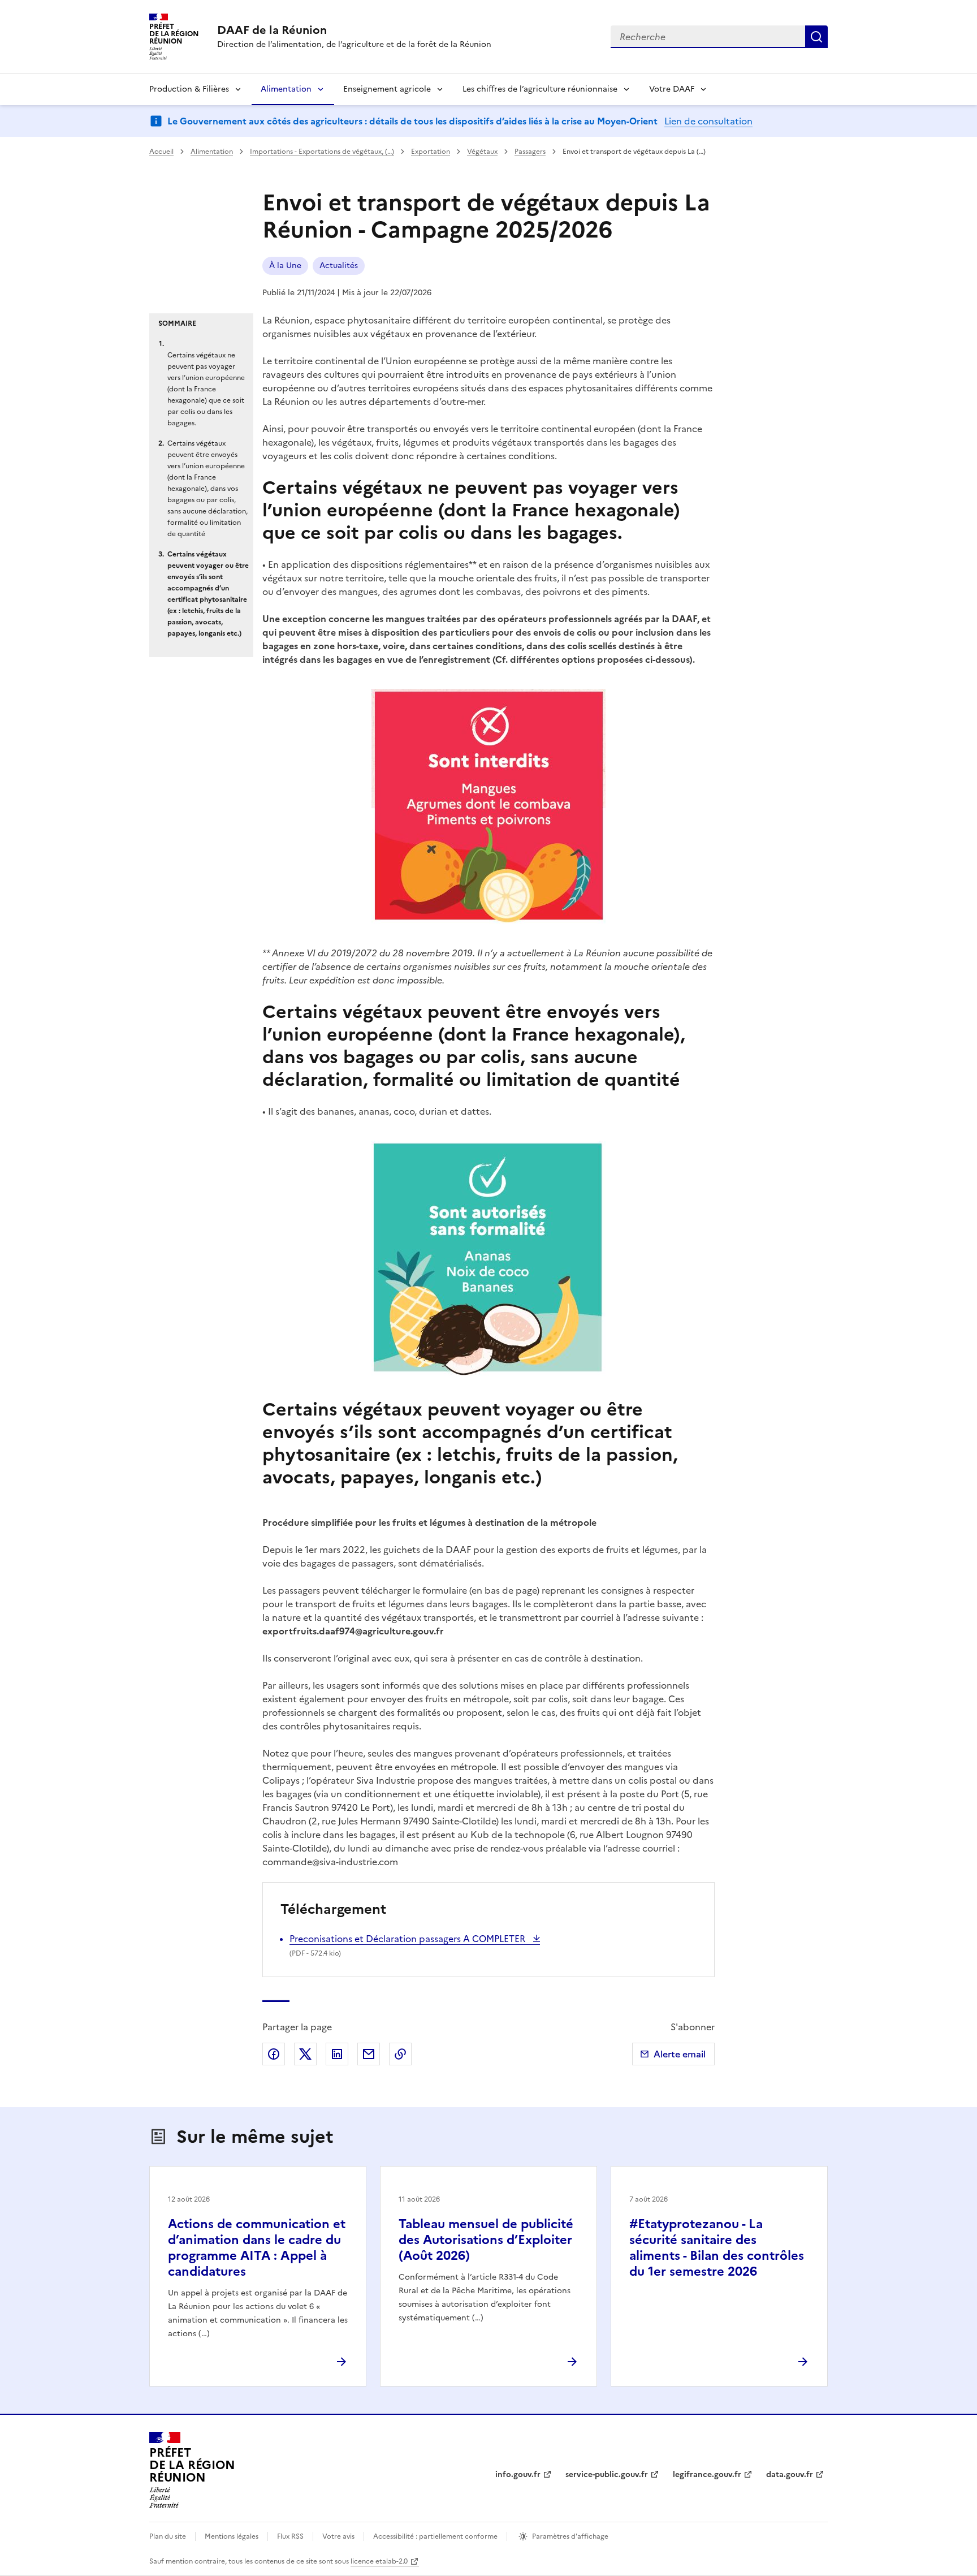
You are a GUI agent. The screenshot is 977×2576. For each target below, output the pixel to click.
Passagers (530, 152)
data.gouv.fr (790, 2474)
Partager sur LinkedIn (337, 2054)
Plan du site (168, 2536)
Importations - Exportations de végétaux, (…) (322, 152)
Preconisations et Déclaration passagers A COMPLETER (408, 1939)
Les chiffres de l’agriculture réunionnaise (540, 89)
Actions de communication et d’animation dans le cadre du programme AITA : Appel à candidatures (257, 2248)
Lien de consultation (708, 121)
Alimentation (286, 89)
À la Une (285, 266)
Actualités (339, 266)
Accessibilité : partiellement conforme (435, 2536)
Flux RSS (290, 2536)
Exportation (431, 152)
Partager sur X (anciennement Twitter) (305, 2054)
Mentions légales (232, 2536)
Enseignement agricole (387, 89)
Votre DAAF (672, 89)
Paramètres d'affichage (570, 2536)
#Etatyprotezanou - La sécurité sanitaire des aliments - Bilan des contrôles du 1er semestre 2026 (717, 2248)
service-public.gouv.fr (607, 2474)
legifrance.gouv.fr (707, 2474)
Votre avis (338, 2536)
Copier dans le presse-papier (400, 2054)
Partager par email (369, 2054)
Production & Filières (189, 89)
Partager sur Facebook (274, 2054)
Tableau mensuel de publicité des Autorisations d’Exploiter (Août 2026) (486, 2240)
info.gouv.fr (518, 2474)
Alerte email (680, 2054)
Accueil (161, 152)
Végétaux (482, 152)
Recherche (816, 37)
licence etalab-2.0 (379, 2561)
